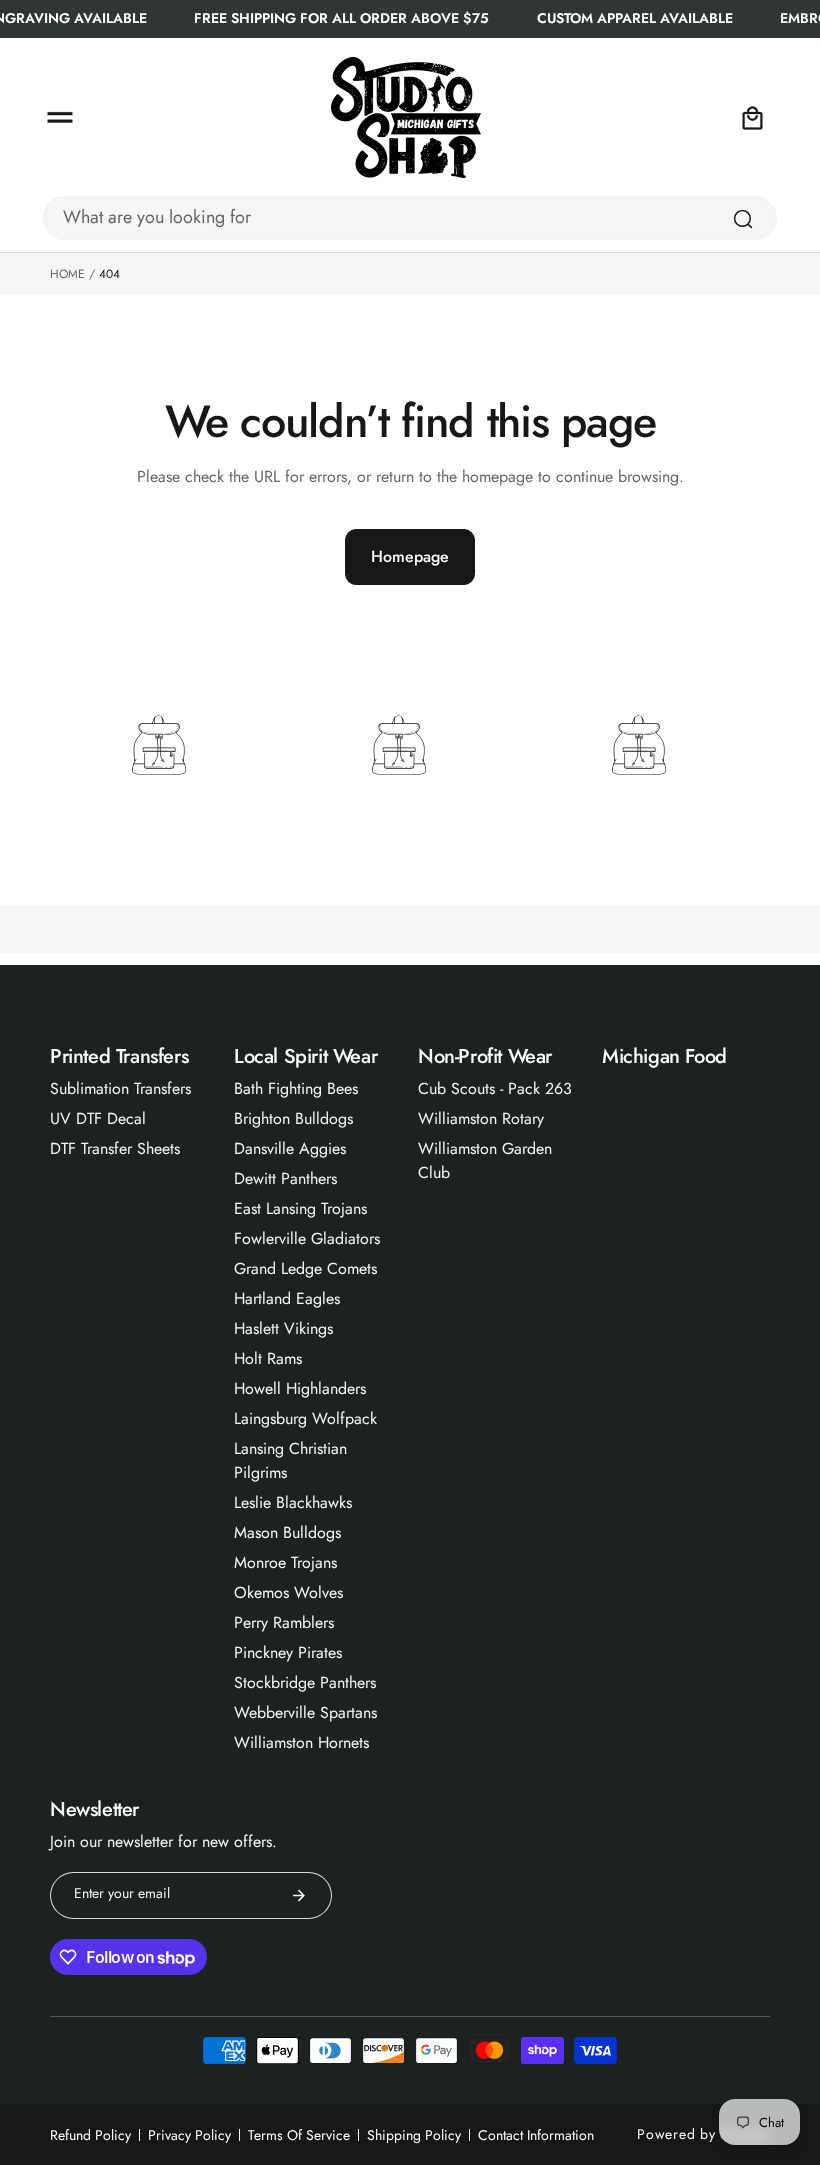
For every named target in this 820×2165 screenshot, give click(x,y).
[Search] (743, 219)
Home (67, 274)
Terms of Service (299, 2135)
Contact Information (536, 2135)
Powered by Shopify (703, 2134)
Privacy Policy (189, 2135)
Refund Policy (90, 2135)
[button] (60, 118)
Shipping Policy (414, 2135)
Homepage (410, 556)
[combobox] (410, 218)
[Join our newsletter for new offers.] (299, 1895)
